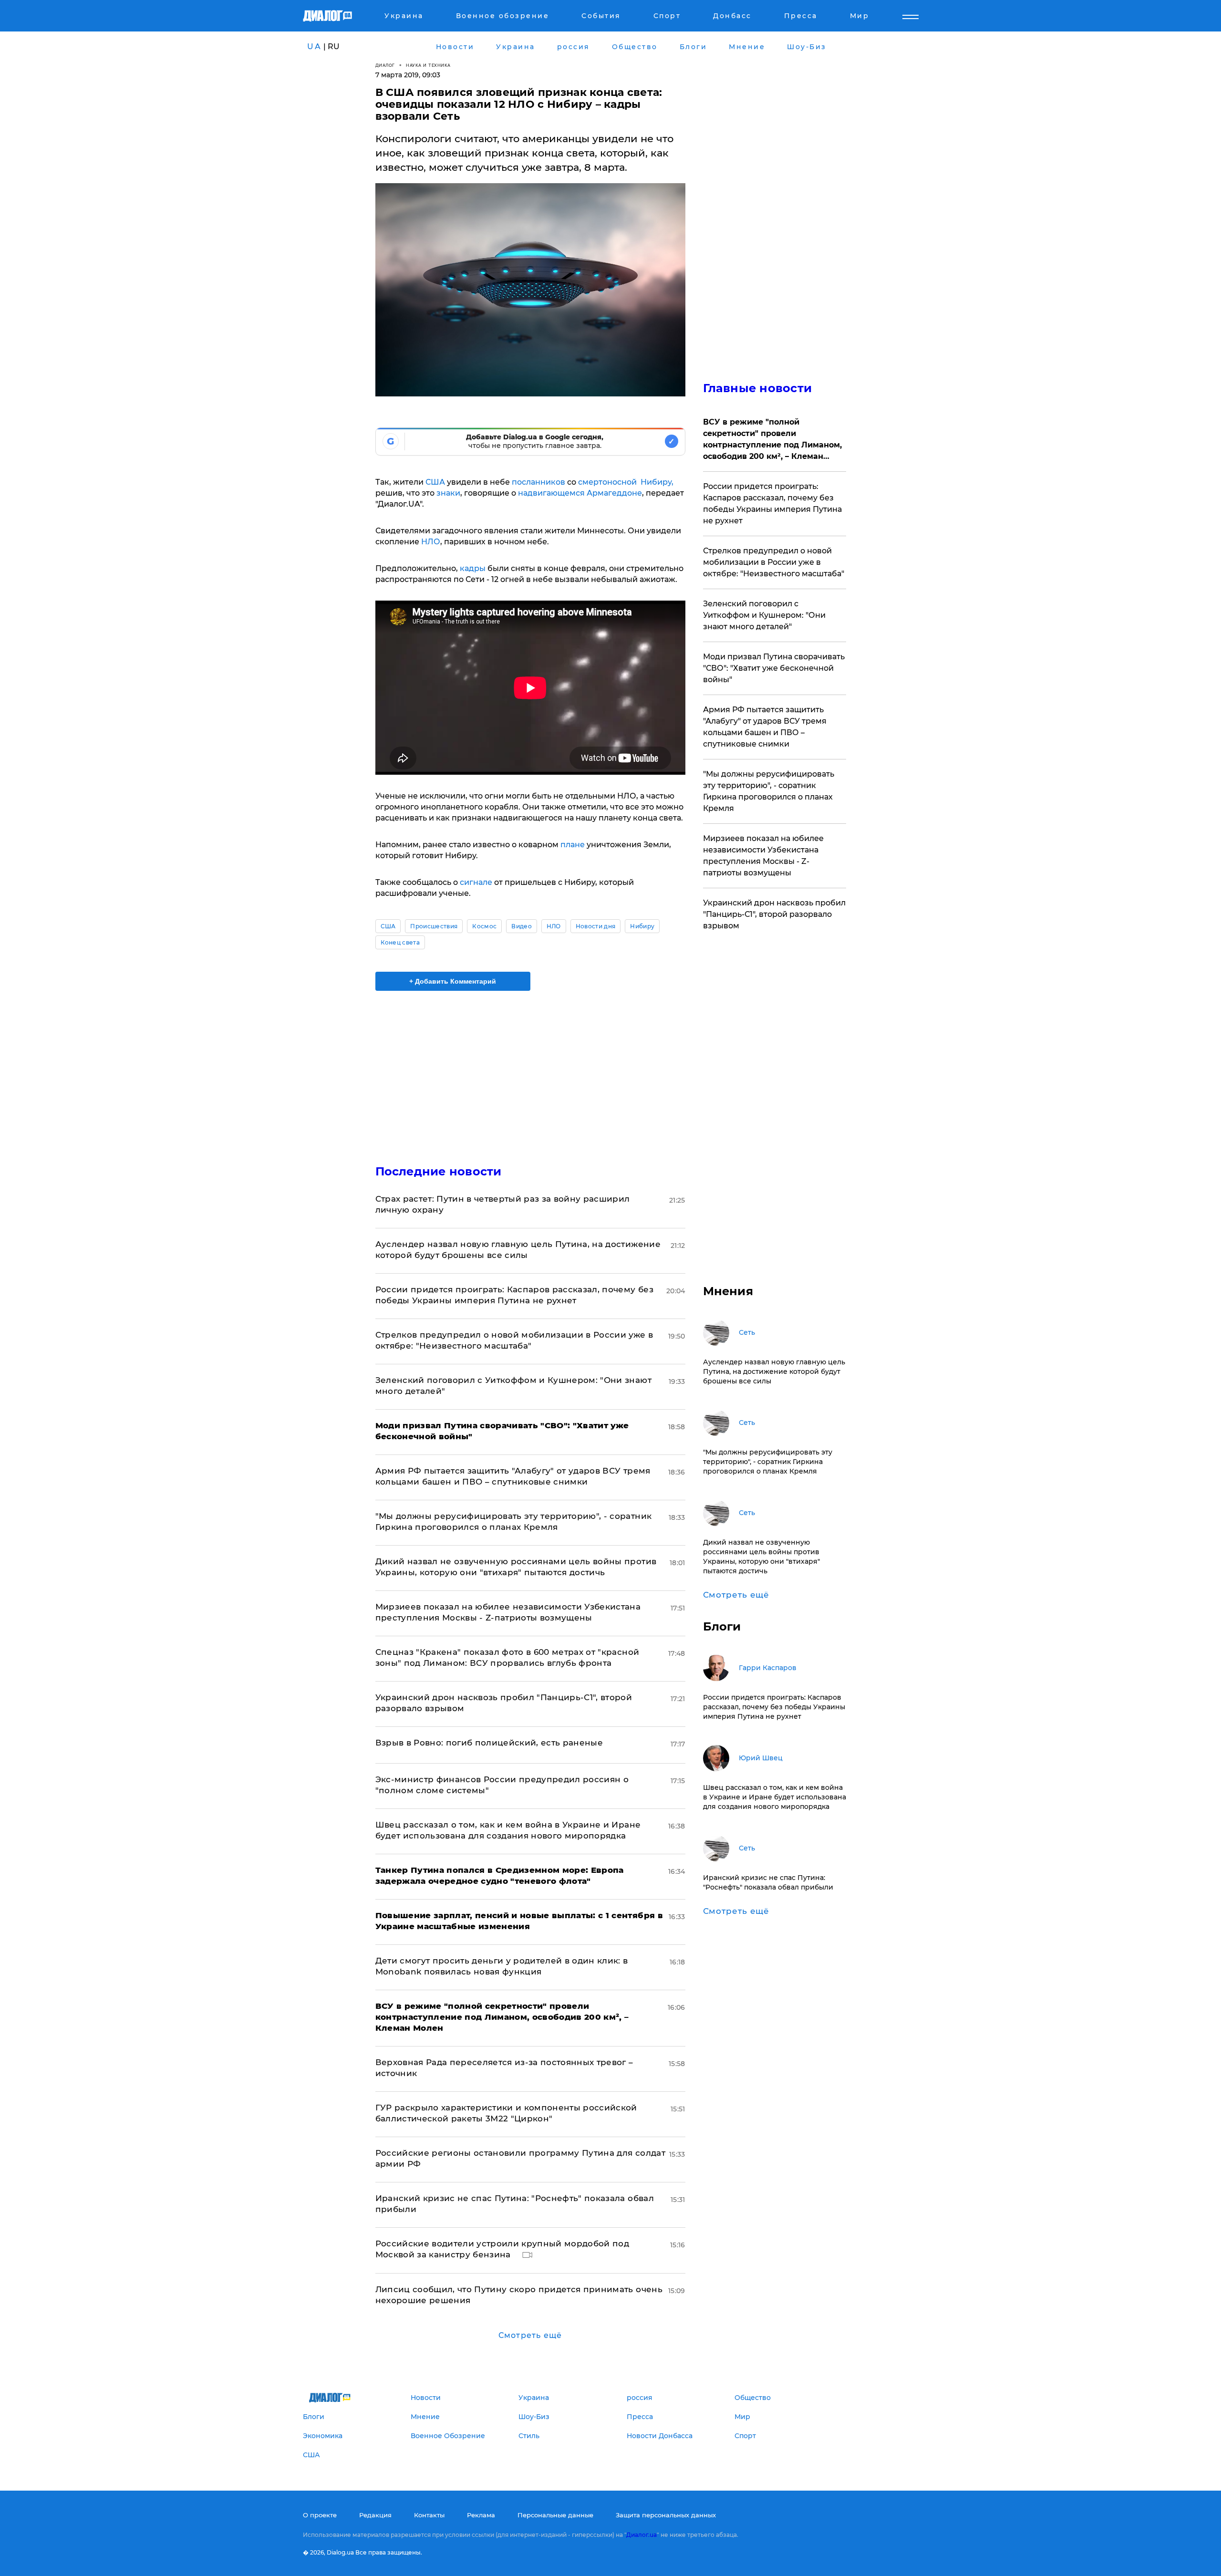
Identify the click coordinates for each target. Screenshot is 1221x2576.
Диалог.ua (642, 2535)
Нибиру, (657, 482)
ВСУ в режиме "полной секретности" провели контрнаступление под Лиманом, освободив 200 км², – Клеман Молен (772, 440)
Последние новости (439, 1171)
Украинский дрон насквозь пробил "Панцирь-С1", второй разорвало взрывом (774, 914)
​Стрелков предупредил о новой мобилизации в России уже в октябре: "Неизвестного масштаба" (774, 562)
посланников (538, 482)
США (435, 482)
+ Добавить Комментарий (453, 981)
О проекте (320, 2515)
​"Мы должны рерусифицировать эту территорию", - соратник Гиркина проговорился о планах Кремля (769, 791)
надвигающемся (550, 493)
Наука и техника (428, 65)
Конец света (400, 942)
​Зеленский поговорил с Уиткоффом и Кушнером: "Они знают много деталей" (764, 615)
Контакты (429, 2515)
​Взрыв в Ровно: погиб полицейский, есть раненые (489, 1743)
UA (314, 47)
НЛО (431, 542)
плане (572, 845)
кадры (473, 568)
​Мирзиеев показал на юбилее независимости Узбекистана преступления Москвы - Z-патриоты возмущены (763, 856)
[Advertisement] (530, 1070)
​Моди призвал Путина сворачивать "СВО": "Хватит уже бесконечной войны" (774, 668)
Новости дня (596, 926)
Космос (484, 926)
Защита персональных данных (666, 2515)
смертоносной (607, 482)
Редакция (375, 2515)
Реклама (481, 2515)
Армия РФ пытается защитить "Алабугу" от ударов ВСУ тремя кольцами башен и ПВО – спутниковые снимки (765, 727)
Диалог (385, 65)
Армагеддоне (614, 493)
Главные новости (758, 388)
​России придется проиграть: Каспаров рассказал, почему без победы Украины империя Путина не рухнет (772, 504)
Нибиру (642, 926)
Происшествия (434, 926)
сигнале (475, 882)
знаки (448, 493)
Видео (522, 926)
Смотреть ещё (530, 2335)
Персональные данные (555, 2515)
